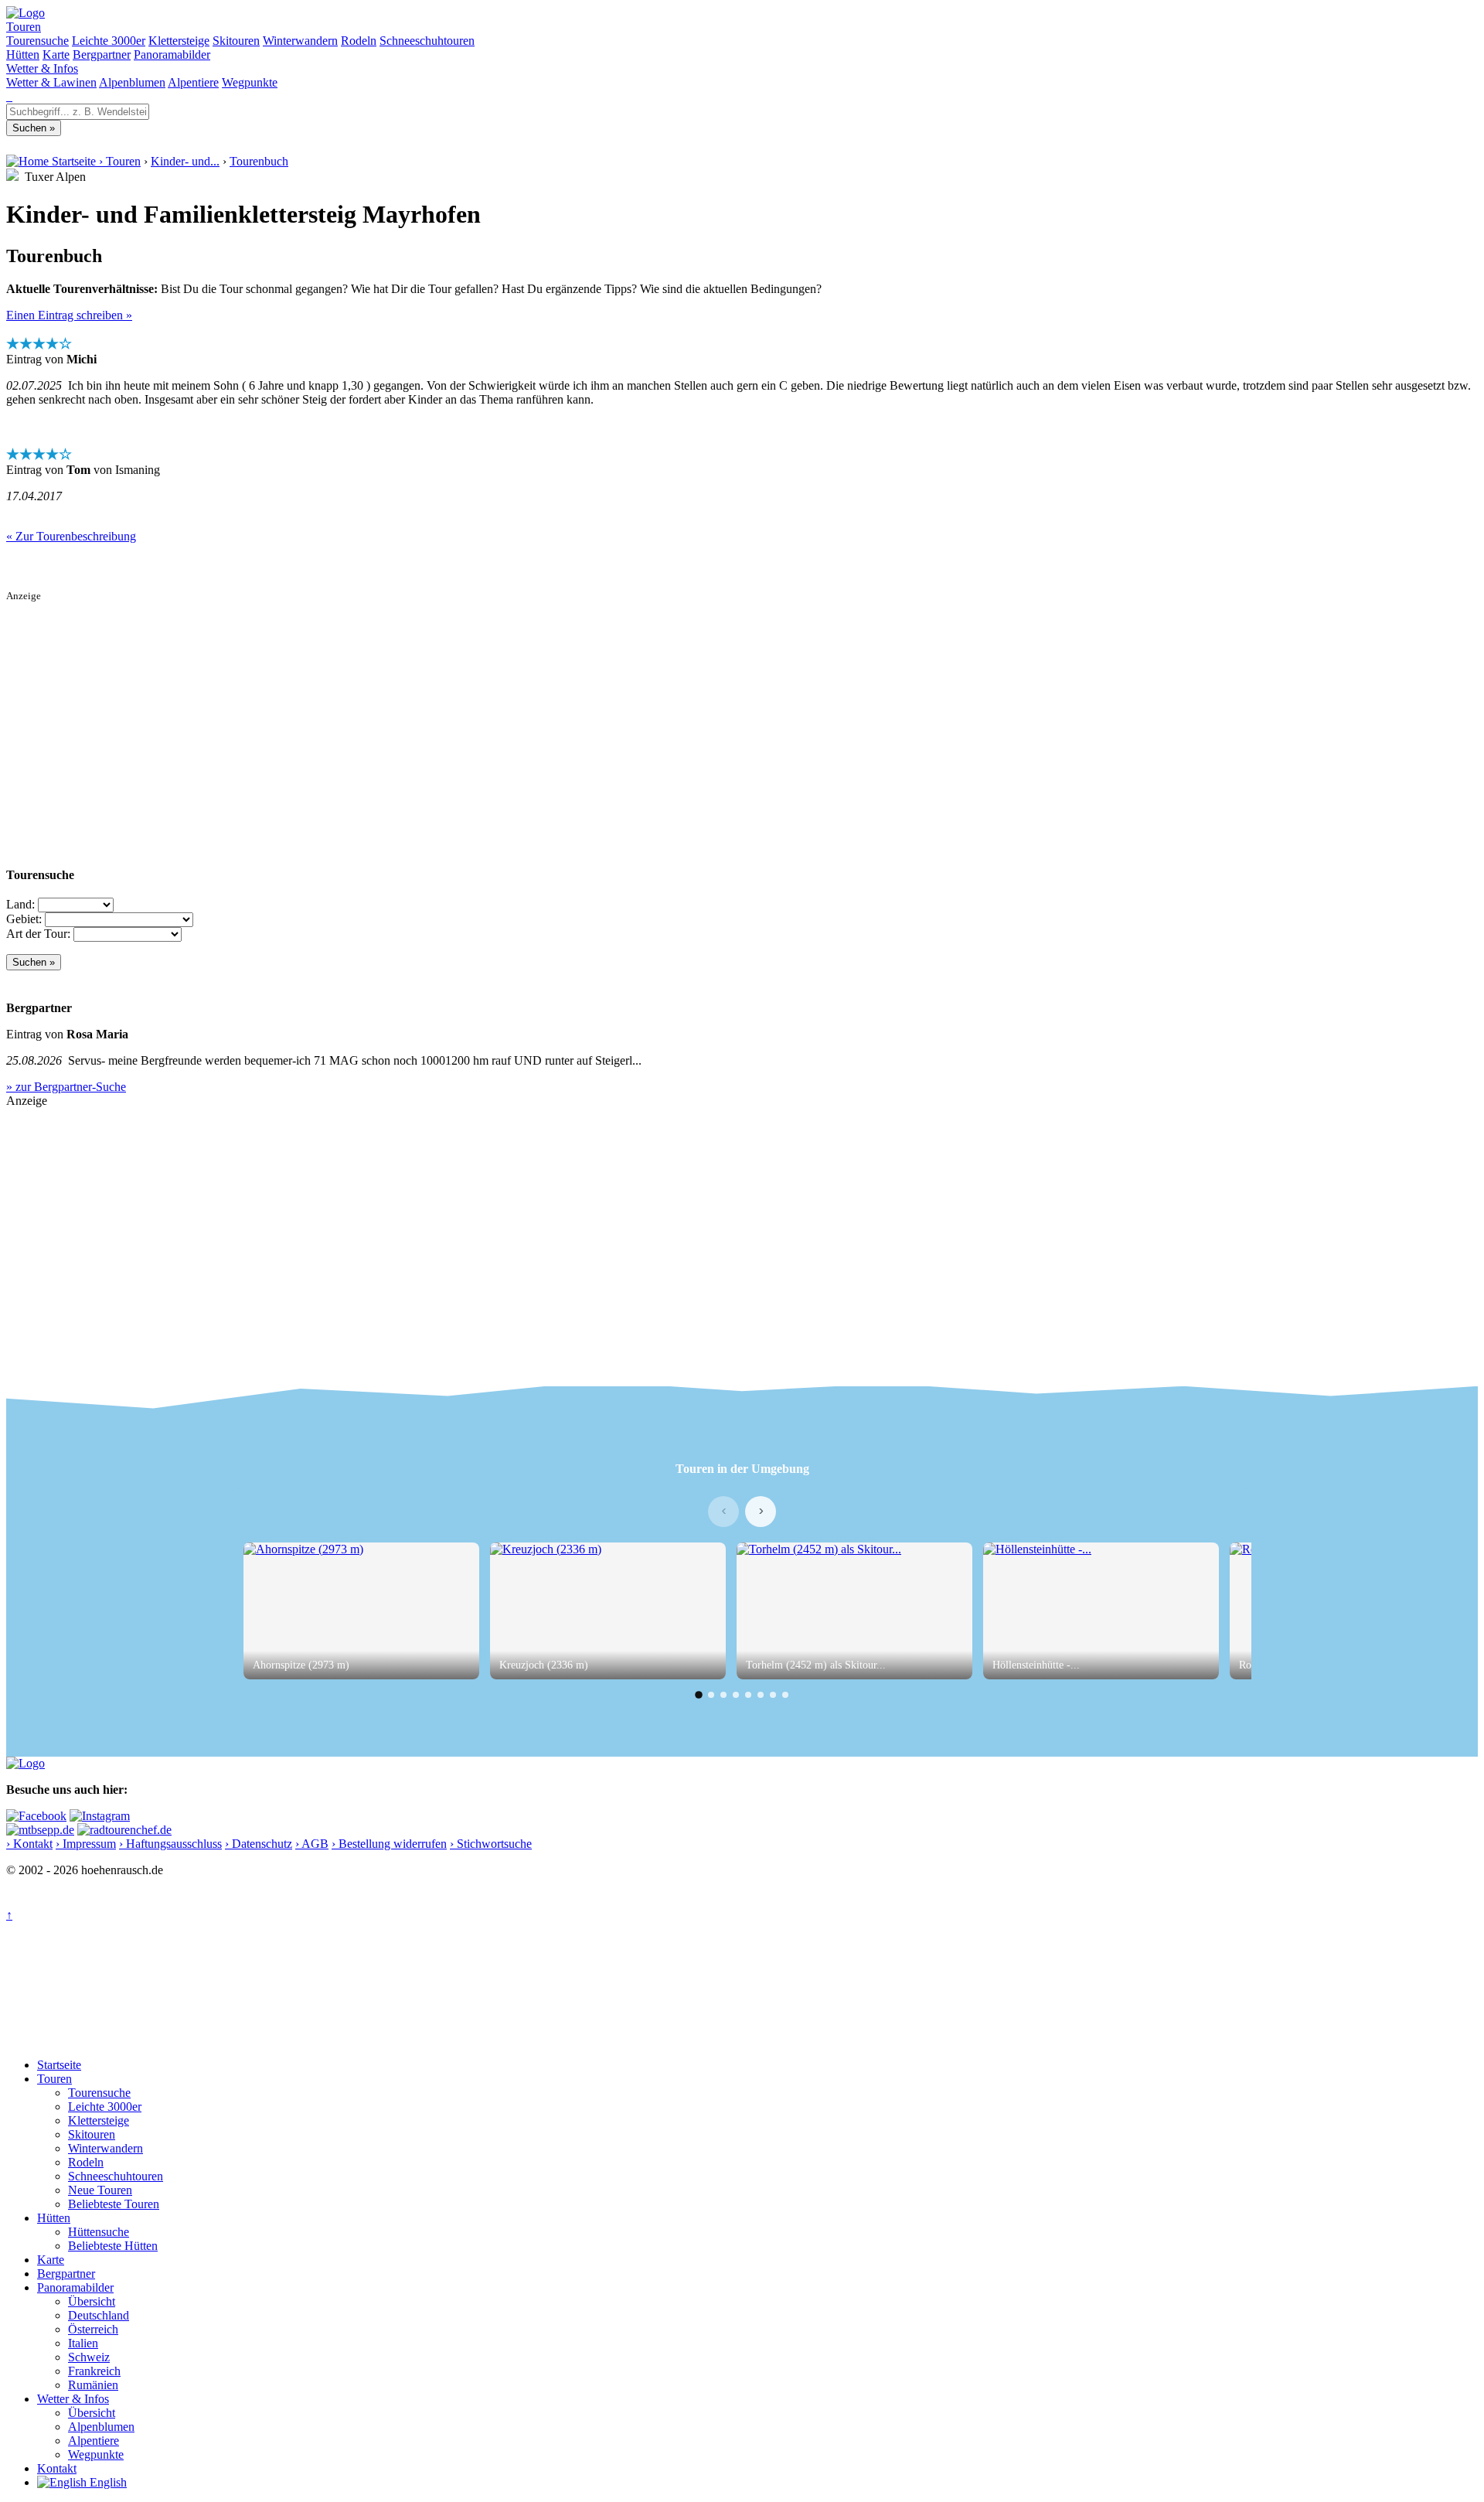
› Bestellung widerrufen (389, 1844)
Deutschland (99, 2315)
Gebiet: (24, 919)
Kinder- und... (185, 161)
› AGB (312, 1844)
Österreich (93, 2329)
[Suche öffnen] (8, 96)
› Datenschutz (259, 1844)
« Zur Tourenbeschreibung (71, 536)
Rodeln (359, 41)
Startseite (59, 2065)
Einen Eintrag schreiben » (69, 315)
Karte (56, 55)
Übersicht (92, 2301)
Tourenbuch (259, 161)
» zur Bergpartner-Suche (66, 1087)
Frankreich (94, 2371)
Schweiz (89, 2357)
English (107, 2482)
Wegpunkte (250, 82)
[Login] (11, 96)
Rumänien (93, 2385)
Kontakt (57, 2468)
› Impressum (86, 1844)
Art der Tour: (38, 934)
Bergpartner (102, 55)
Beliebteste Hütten (113, 2246)
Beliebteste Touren (114, 2204)
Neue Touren (100, 2190)
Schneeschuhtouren (427, 41)
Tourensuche (37, 41)
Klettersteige (179, 41)
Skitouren (236, 41)
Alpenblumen (132, 82)
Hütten (23, 55)
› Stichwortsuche (491, 1844)
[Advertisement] (470, 711)
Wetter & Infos (42, 68)
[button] (699, 1695)
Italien (83, 2343)
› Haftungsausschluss (170, 1844)
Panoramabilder (172, 55)
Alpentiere (193, 82)
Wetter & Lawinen (51, 82)
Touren (24, 27)
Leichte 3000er (109, 41)
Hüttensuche (99, 2232)
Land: (20, 904)
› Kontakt (29, 1844)
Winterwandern (300, 41)
